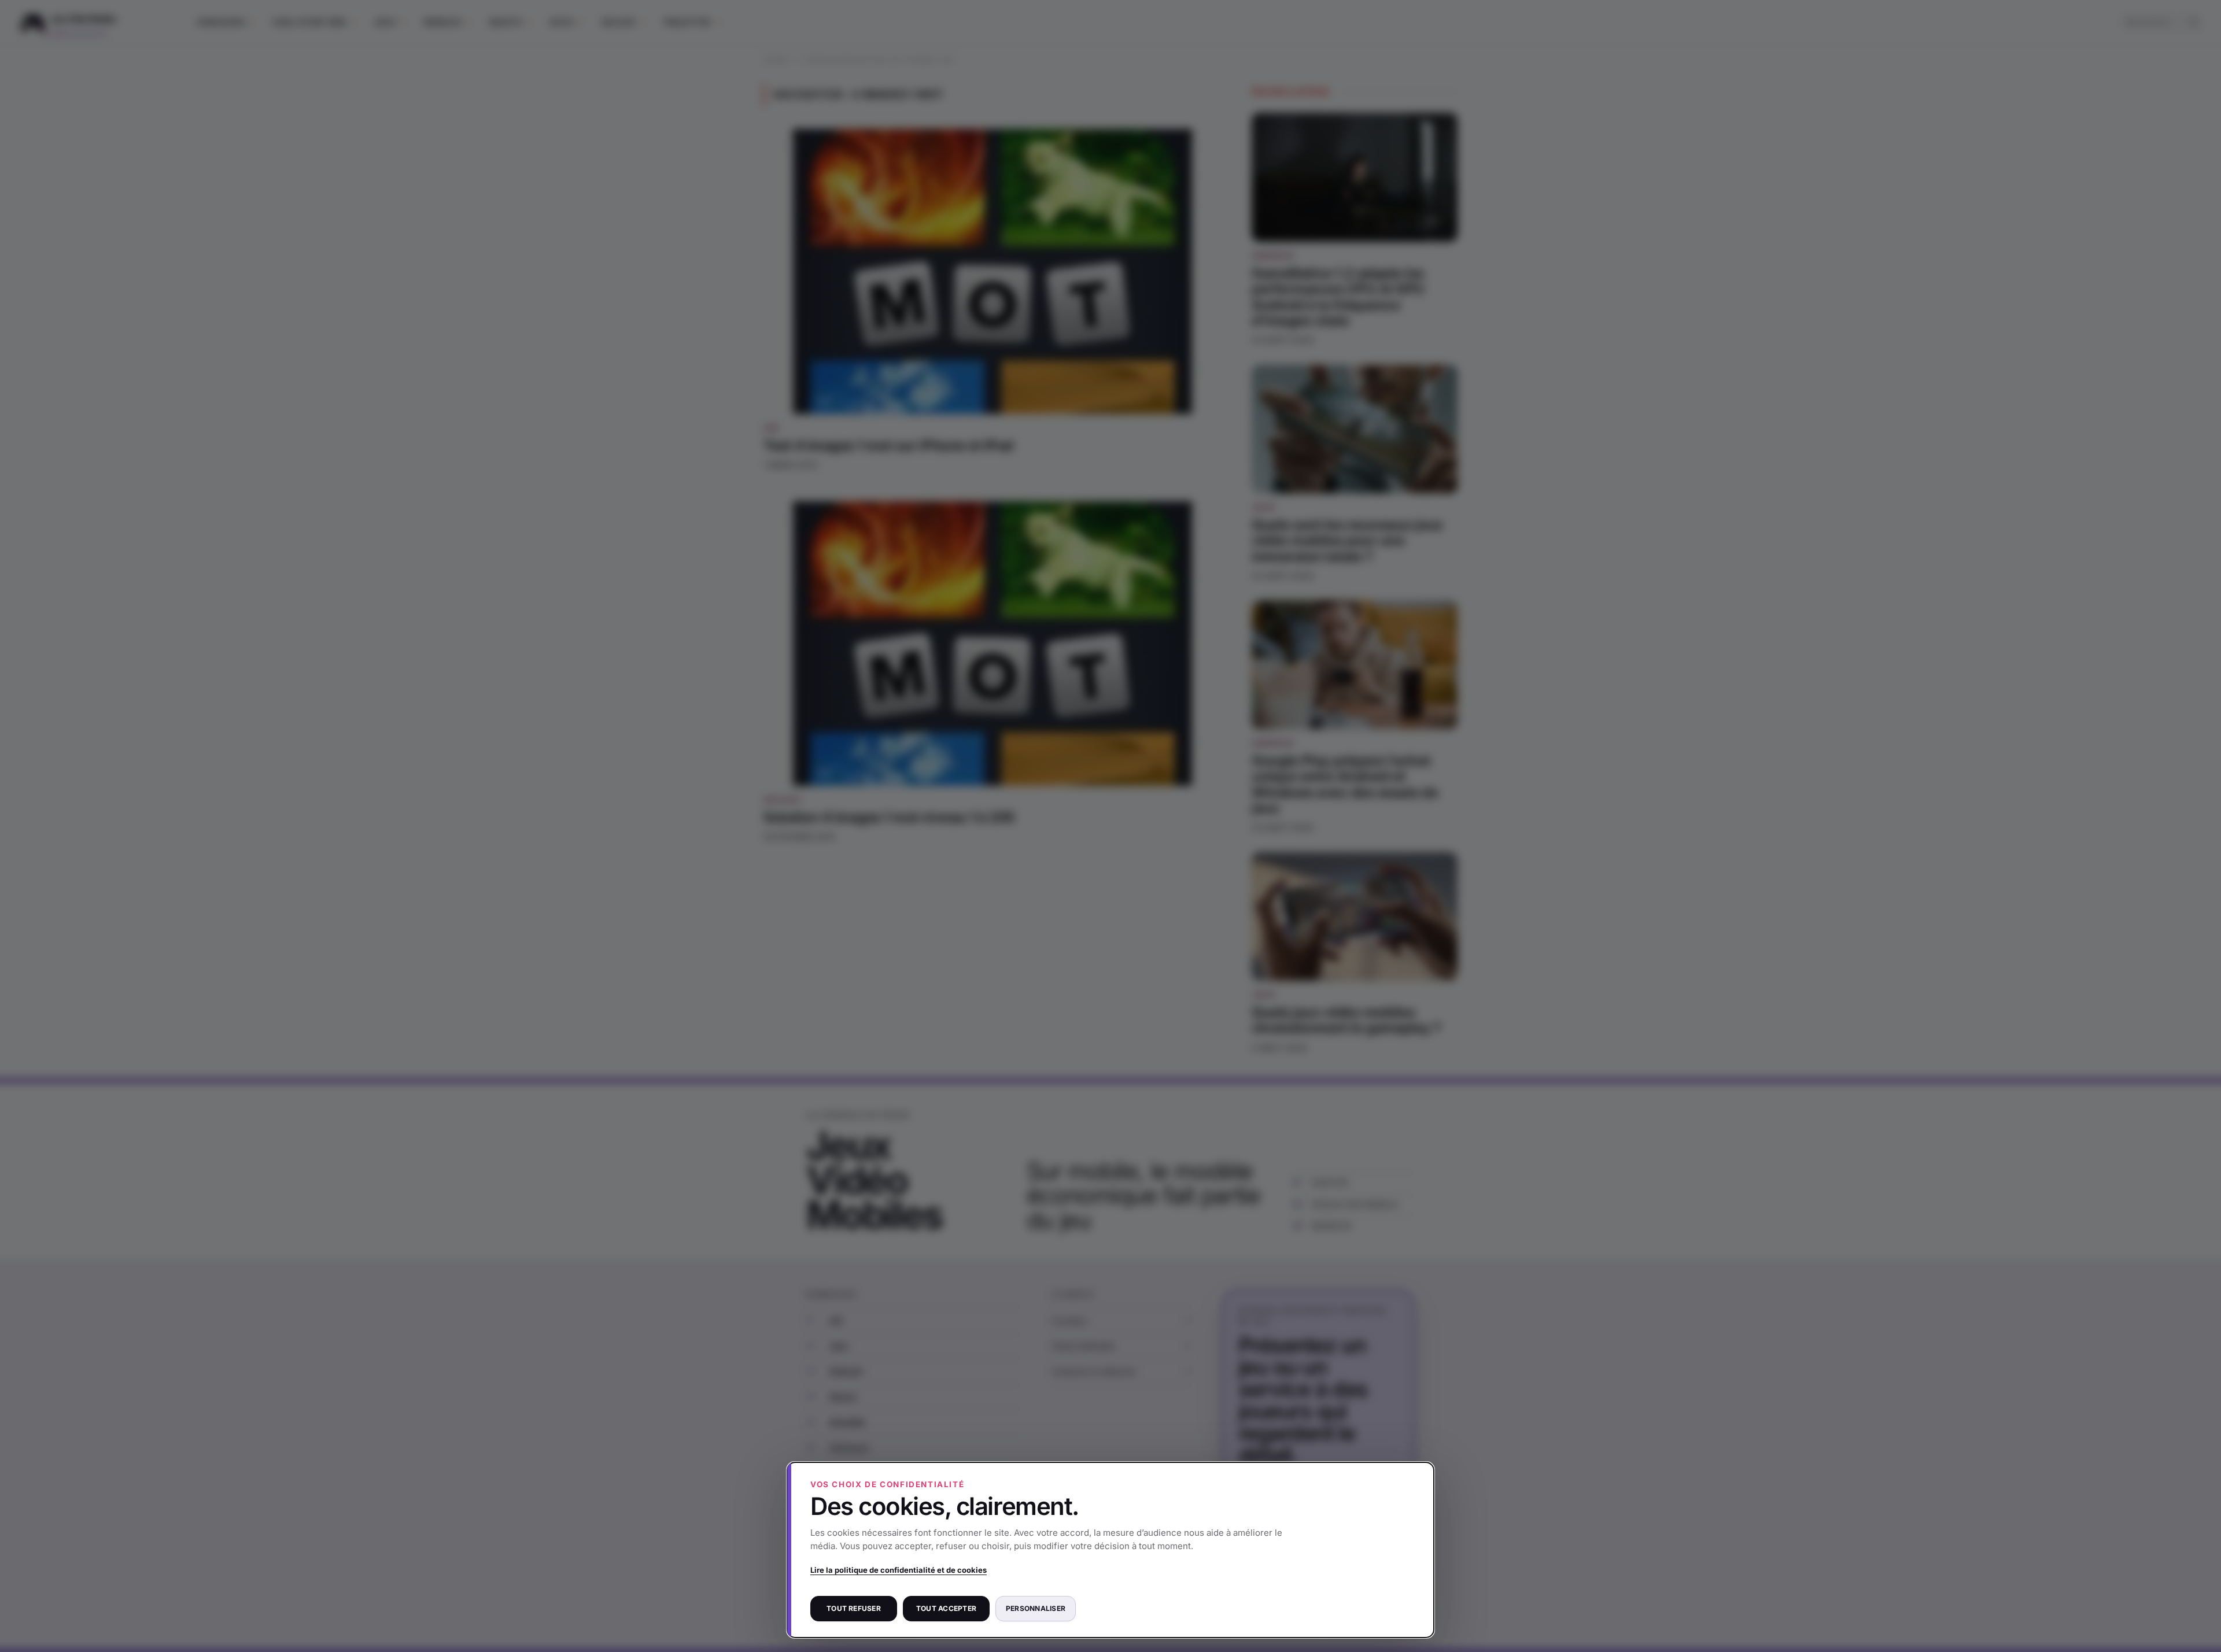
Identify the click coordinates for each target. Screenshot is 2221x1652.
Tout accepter (946, 1608)
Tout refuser (854, 1608)
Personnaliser (1036, 1608)
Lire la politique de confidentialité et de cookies (899, 1570)
